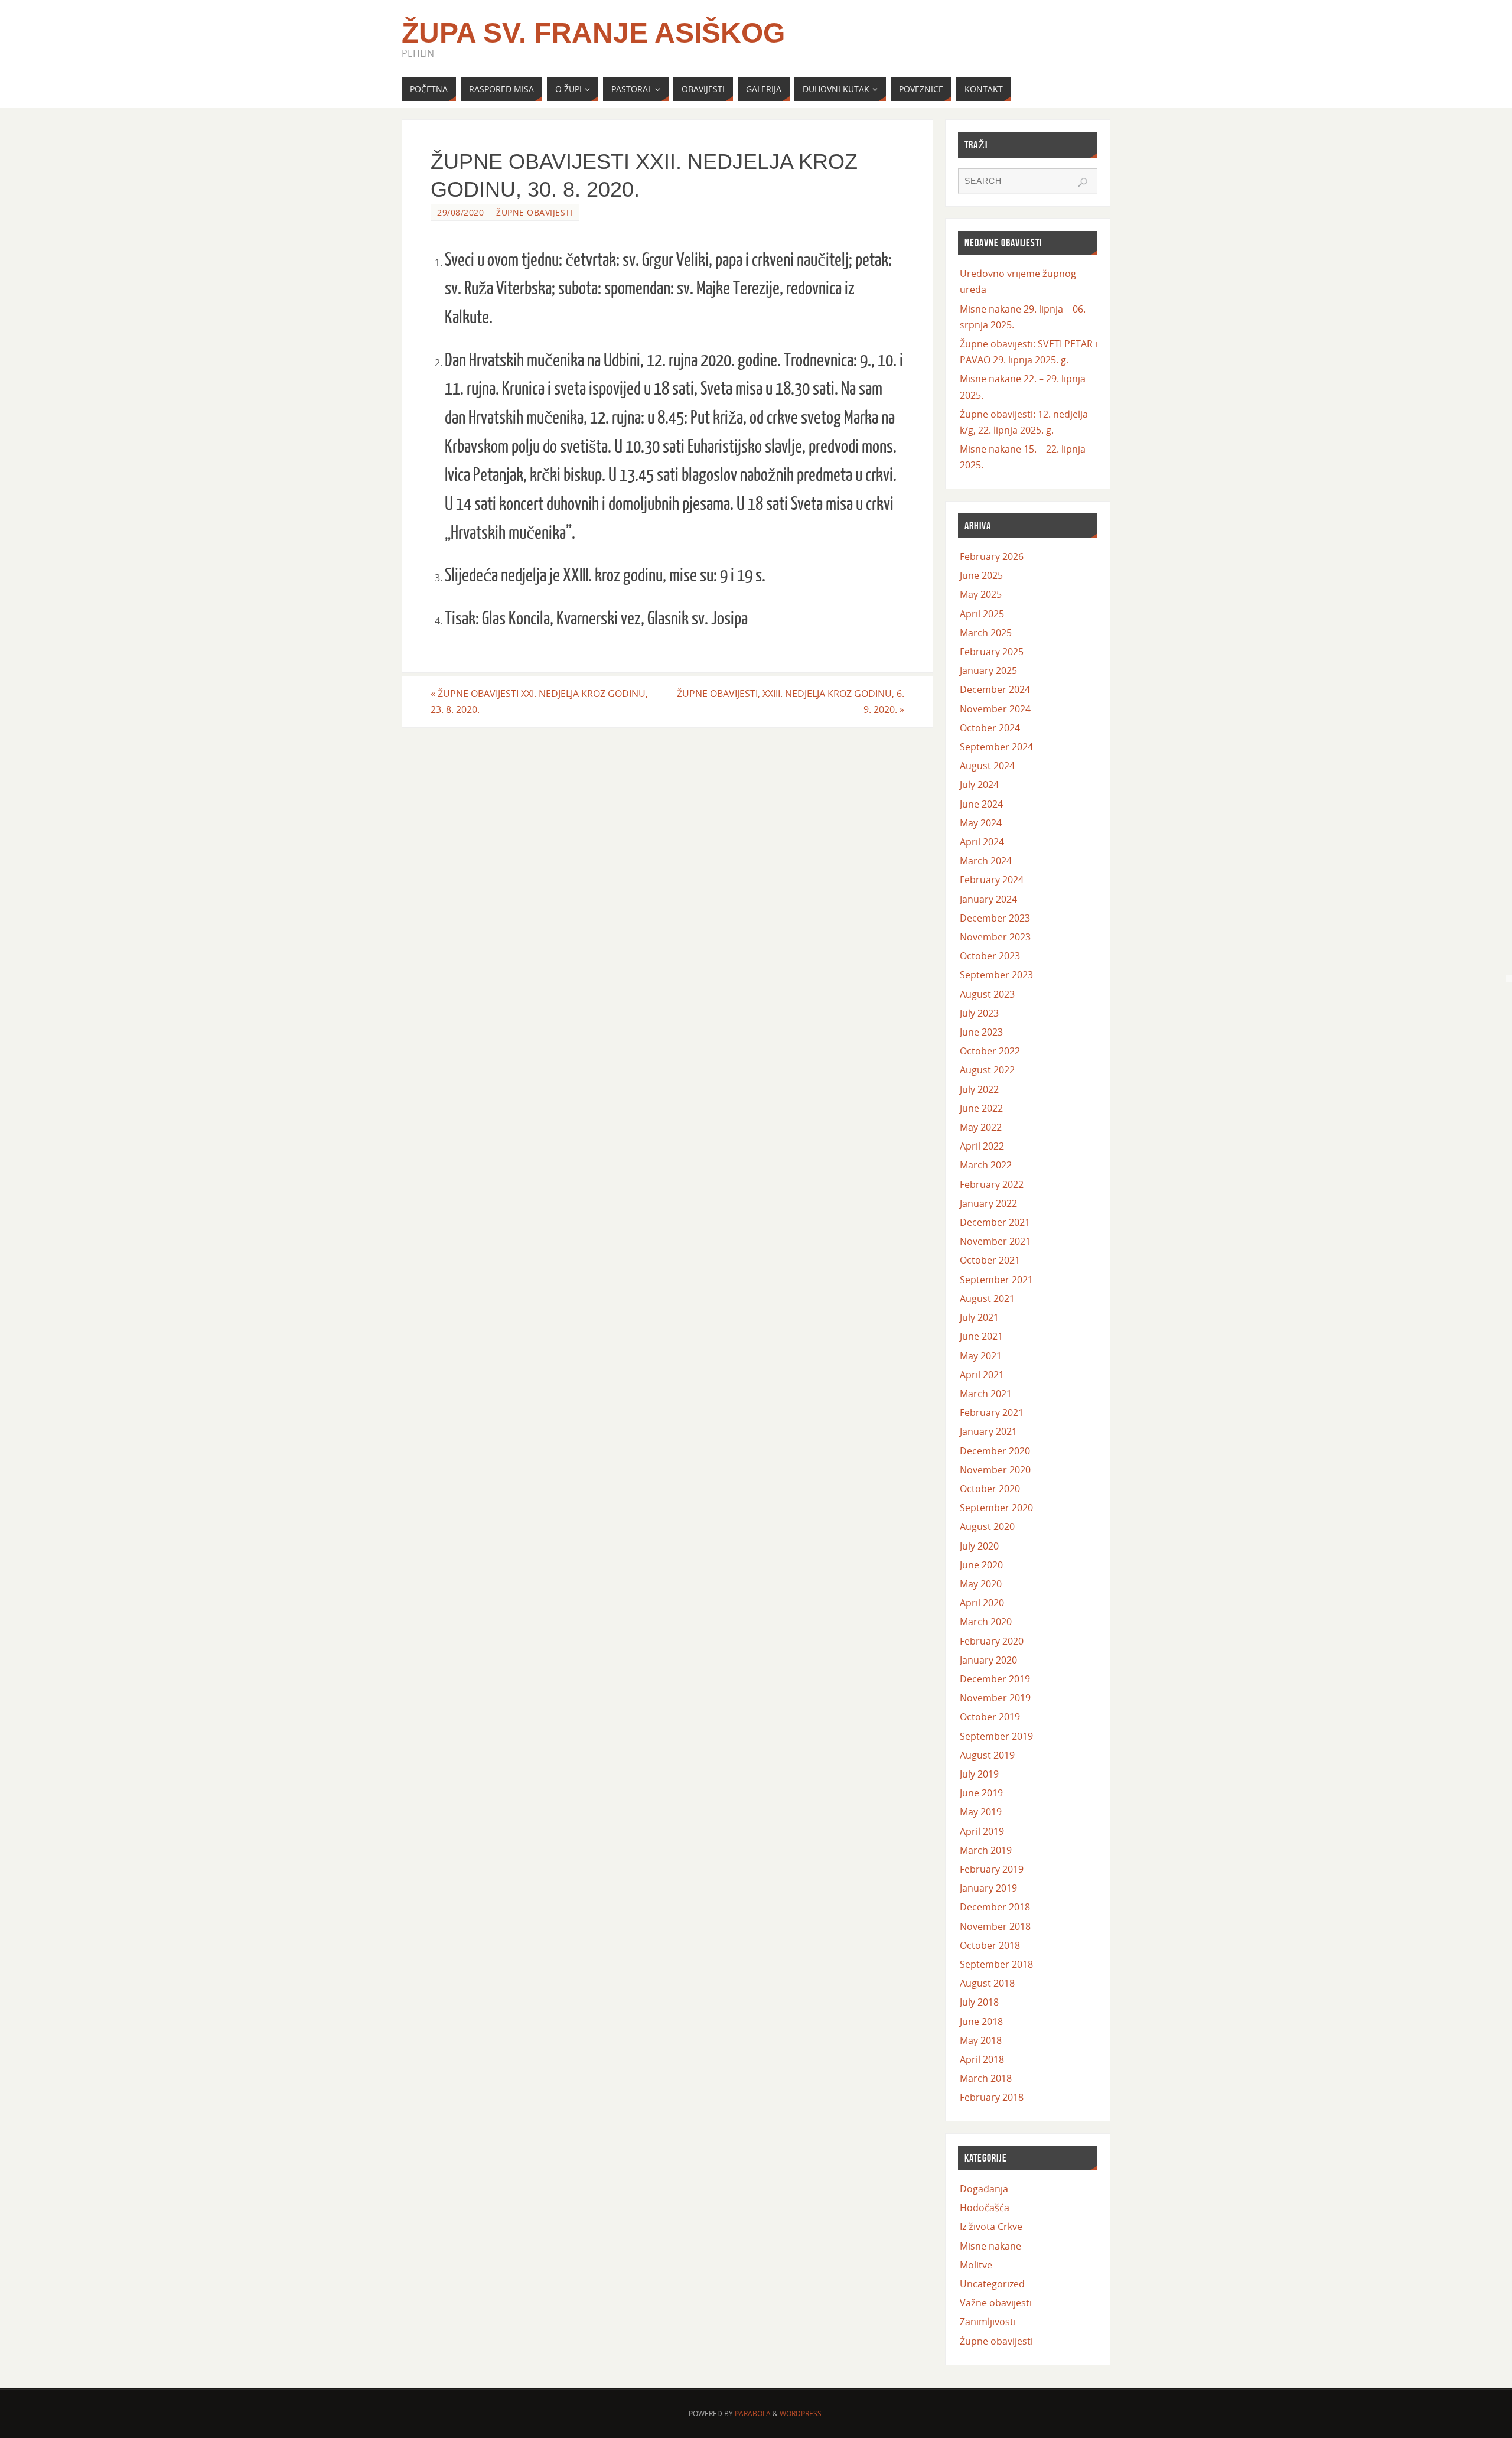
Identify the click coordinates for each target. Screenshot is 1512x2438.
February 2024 (992, 880)
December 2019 (995, 1679)
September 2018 (996, 1964)
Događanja (984, 2189)
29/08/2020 (460, 212)
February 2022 (992, 1184)
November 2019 (995, 1698)
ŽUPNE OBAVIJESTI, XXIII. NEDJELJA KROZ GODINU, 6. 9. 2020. (791, 702)
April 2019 (982, 1831)
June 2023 (981, 1032)
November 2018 (995, 1926)
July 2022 (979, 1089)
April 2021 (982, 1375)
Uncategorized (992, 2284)
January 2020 (988, 1660)
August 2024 (987, 766)
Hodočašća (985, 2208)
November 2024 (995, 709)
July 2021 (979, 1317)
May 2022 (981, 1127)
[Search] (1083, 183)
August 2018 (987, 1983)
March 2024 (986, 861)
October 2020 (990, 1489)
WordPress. (801, 2413)
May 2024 (981, 823)
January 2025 (988, 670)
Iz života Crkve (991, 2227)
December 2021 (995, 1222)
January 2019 (988, 1888)
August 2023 (987, 994)
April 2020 (982, 1603)
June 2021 (981, 1336)
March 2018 (986, 2078)
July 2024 (979, 785)
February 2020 (992, 1641)
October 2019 (990, 1717)
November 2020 (995, 1470)
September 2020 (996, 1508)
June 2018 (981, 2022)
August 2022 (987, 1070)
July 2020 (979, 1546)
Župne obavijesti (535, 212)
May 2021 (981, 1356)
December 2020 (995, 1451)
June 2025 (981, 575)
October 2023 (990, 956)
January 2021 (988, 1431)
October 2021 (990, 1260)
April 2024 (982, 842)
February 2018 (992, 2097)
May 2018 (981, 2040)
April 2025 (982, 614)
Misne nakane (990, 2246)
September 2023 (996, 975)
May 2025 (981, 594)
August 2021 (987, 1298)
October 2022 (990, 1051)
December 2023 (995, 918)
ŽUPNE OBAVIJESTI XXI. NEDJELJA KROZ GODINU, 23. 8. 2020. (539, 702)
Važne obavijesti (996, 2303)
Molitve (976, 2265)
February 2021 (992, 1412)
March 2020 (986, 1622)
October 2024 (990, 728)
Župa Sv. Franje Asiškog (593, 33)
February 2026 (992, 556)
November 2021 (995, 1241)
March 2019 (986, 1850)
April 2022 (982, 1146)
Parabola (753, 2413)
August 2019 (987, 1755)
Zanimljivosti (988, 2322)
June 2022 (981, 1108)
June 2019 (981, 1793)
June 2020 (981, 1565)
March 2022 (986, 1165)
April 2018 (982, 2059)
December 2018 (995, 1907)
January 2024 (988, 899)
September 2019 (996, 1736)
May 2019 (981, 1812)
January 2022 (988, 1203)
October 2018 (990, 1945)
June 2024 (981, 804)
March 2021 (986, 1394)
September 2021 (996, 1280)
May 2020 (981, 1584)
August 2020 (987, 1526)
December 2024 (995, 689)
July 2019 (979, 1774)
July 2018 (979, 2002)
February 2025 (992, 652)
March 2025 (986, 633)
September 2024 (996, 747)
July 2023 (979, 1013)
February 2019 (992, 1869)
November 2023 (995, 937)
